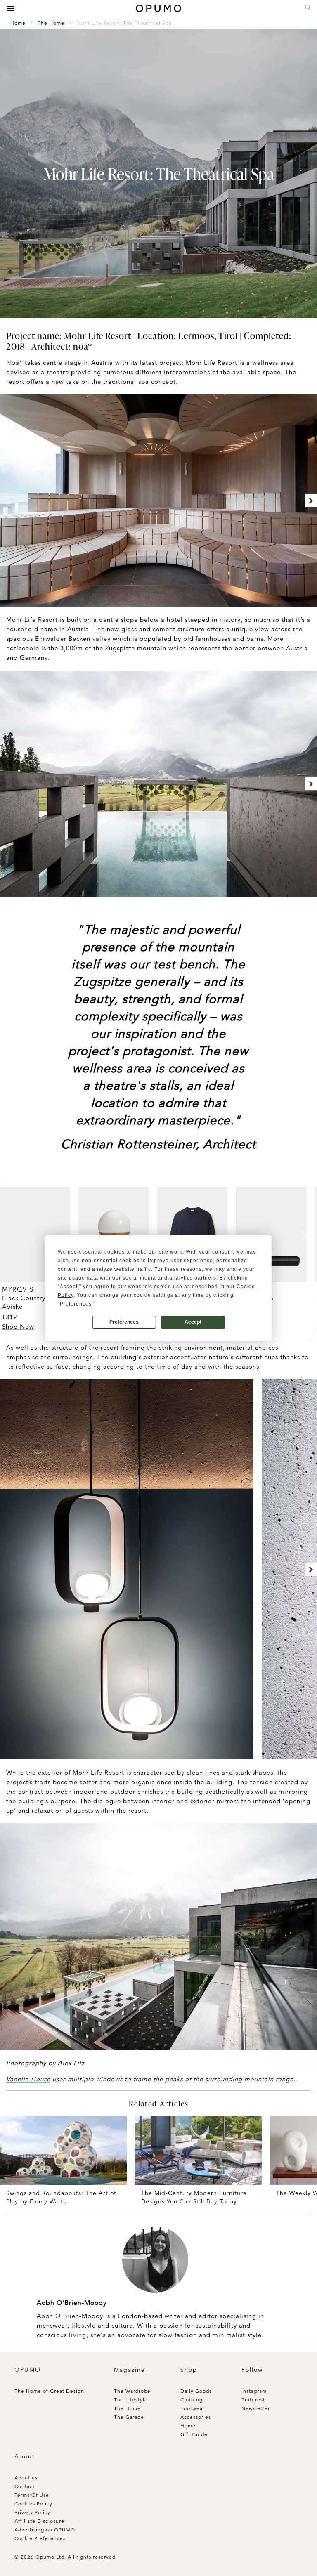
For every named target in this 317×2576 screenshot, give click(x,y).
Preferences (124, 1322)
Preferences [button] (76, 1304)
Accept (193, 1322)
